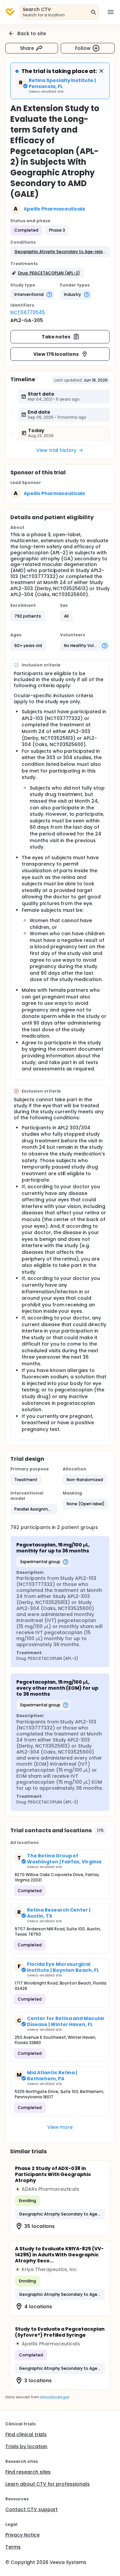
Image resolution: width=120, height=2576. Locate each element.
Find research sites (28, 2472)
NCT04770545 (28, 312)
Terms (13, 2547)
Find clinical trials (26, 2434)
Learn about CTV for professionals (47, 2484)
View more (60, 2127)
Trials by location (26, 2446)
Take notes (56, 337)
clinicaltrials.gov (54, 2397)
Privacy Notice (22, 2535)
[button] (60, 252)
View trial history (56, 450)
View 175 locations (56, 354)
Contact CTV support (31, 2509)
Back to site (32, 33)
